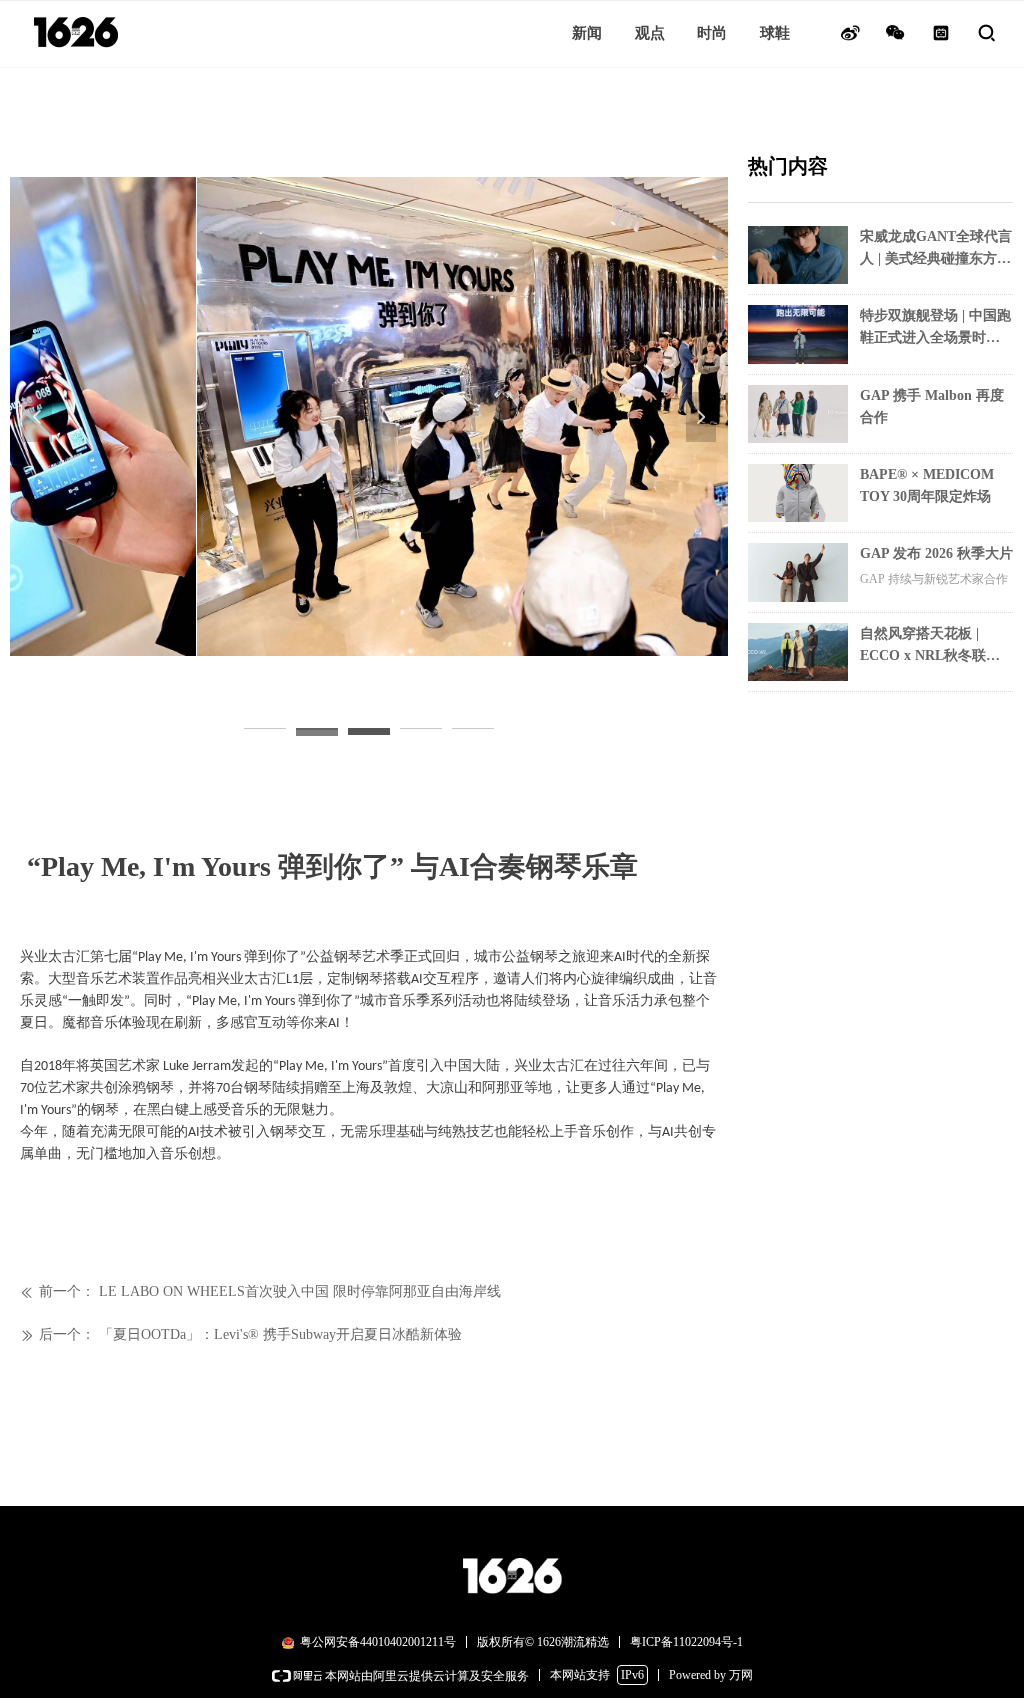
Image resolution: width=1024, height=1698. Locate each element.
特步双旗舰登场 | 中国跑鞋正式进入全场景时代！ (935, 328)
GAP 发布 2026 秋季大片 (936, 553)
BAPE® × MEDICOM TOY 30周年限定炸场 (927, 485)
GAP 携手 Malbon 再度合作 (932, 406)
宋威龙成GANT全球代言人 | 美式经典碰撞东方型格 (936, 249)
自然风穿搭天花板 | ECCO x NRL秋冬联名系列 (930, 646)
